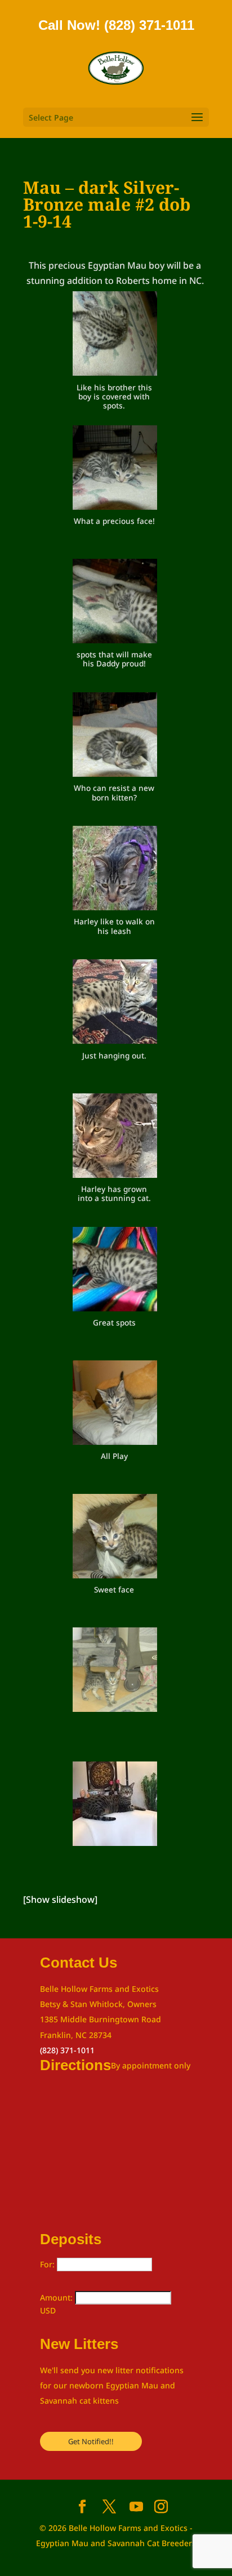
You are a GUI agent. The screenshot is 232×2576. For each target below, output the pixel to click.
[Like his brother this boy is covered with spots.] (115, 336)
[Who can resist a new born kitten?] (115, 737)
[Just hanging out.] (115, 1004)
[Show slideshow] (60, 1899)
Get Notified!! (91, 2441)
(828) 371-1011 (67, 2050)
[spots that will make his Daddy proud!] (115, 603)
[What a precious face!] (115, 470)
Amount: (57, 2297)
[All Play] (115, 1405)
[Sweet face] (115, 1538)
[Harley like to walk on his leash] (115, 870)
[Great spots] (115, 1271)
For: (48, 2264)
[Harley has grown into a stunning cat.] (115, 1138)
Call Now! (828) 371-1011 (116, 25)
